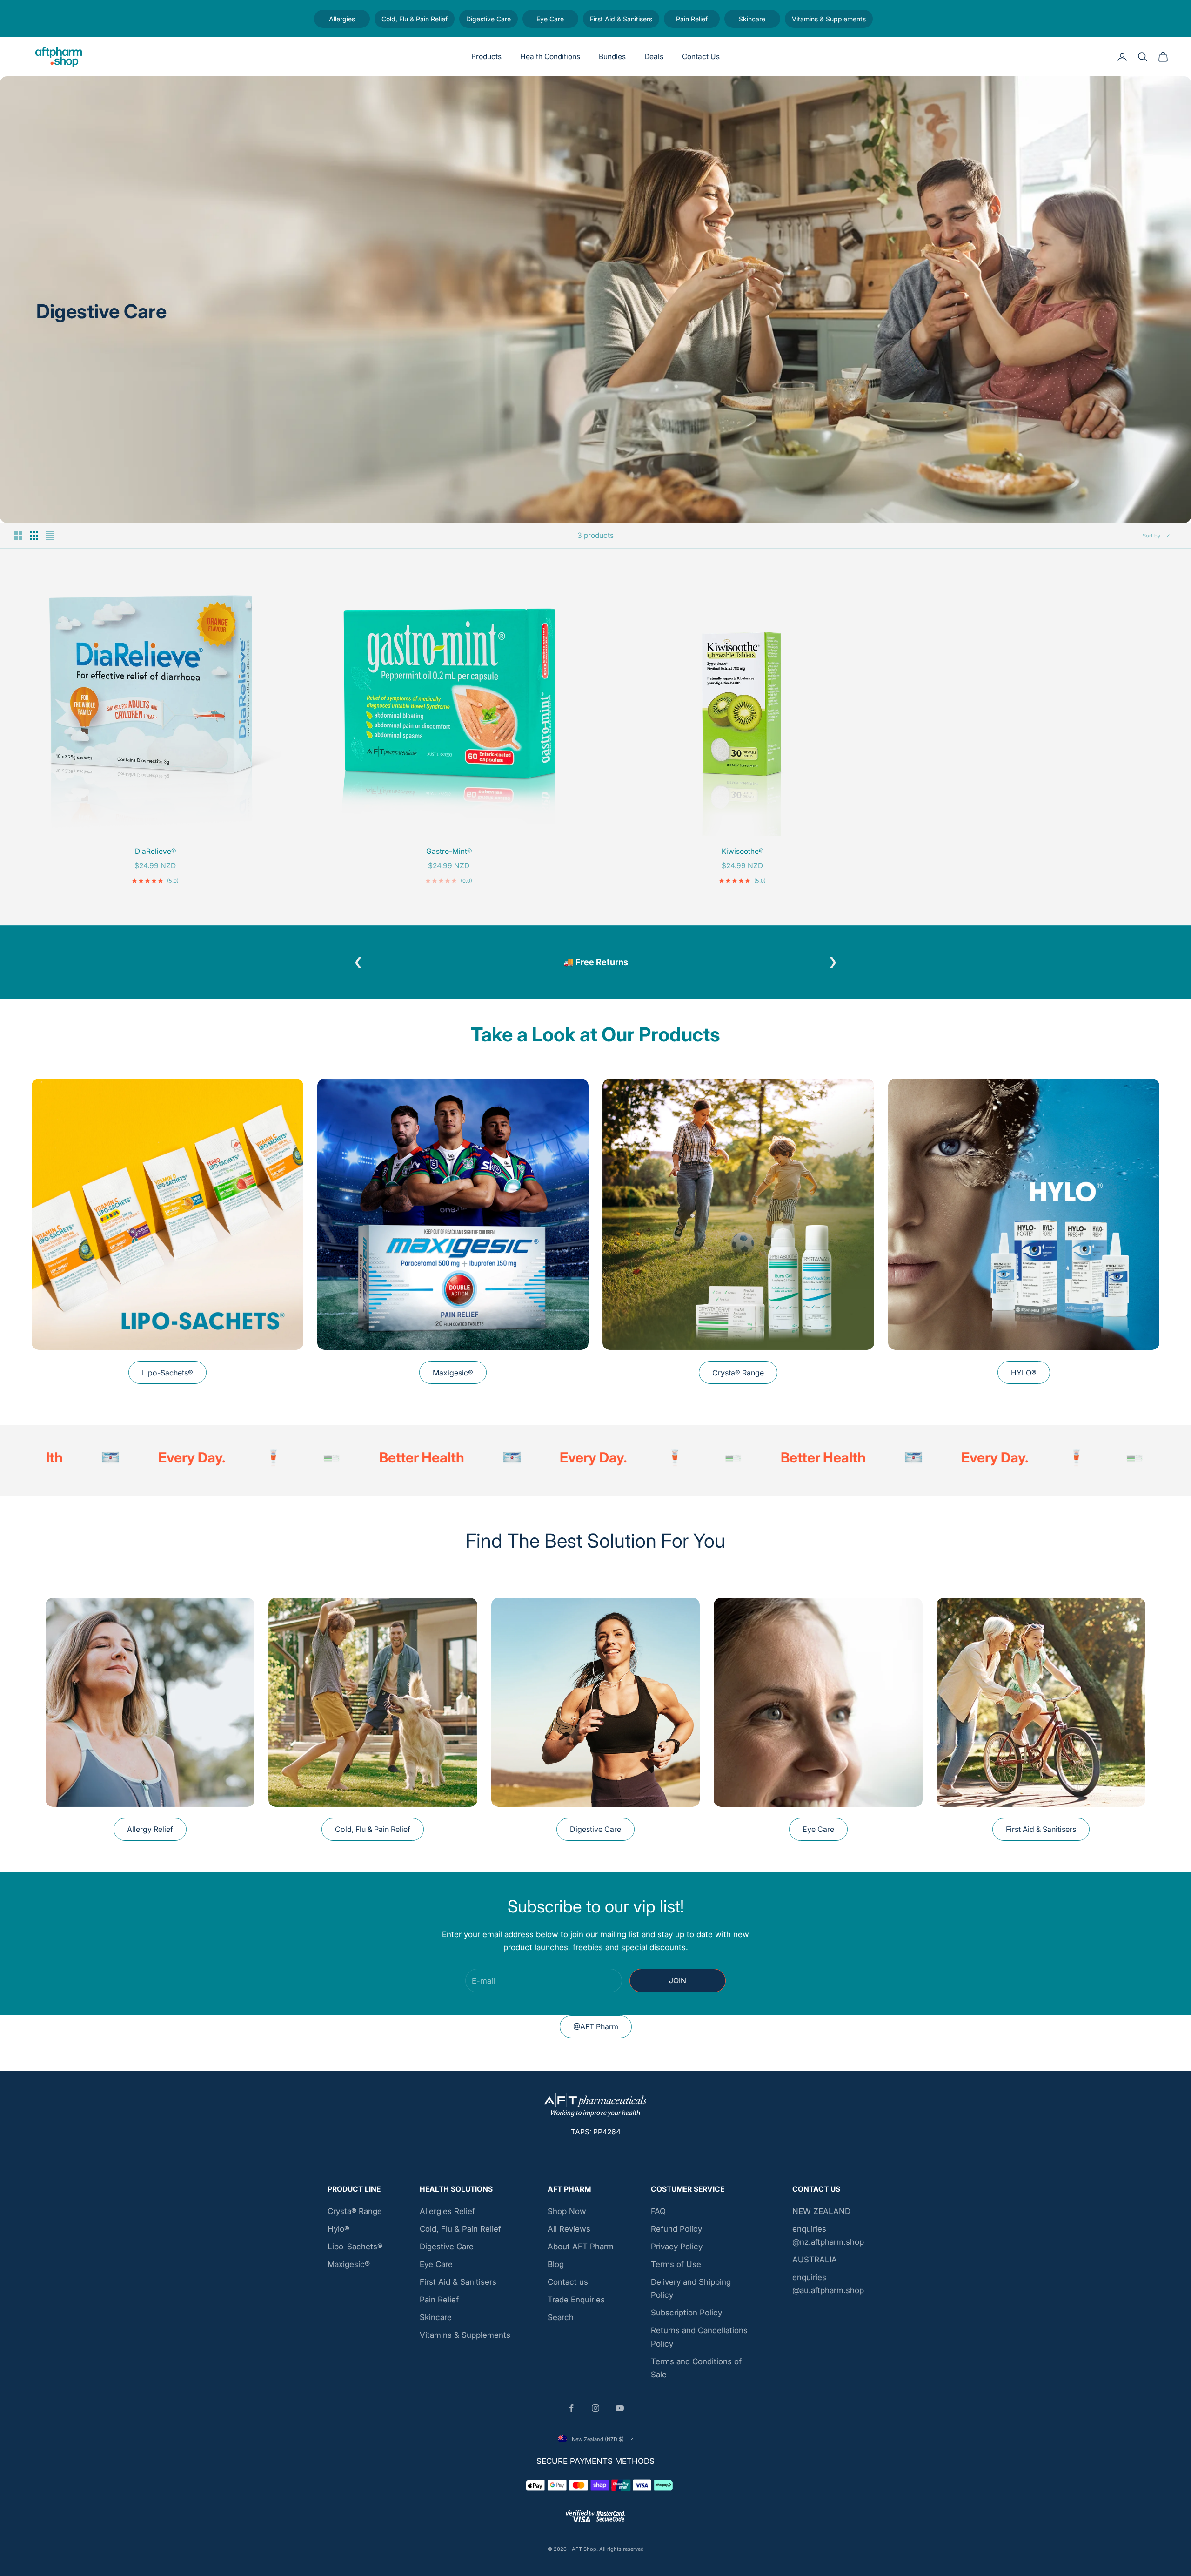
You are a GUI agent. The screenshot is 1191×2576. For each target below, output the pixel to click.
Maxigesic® (453, 1377)
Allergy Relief (150, 1834)
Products (486, 57)
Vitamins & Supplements (465, 2340)
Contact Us (701, 57)
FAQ (658, 2215)
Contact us (568, 2287)
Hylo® (338, 2234)
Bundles (612, 57)
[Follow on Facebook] (571, 2412)
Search (561, 2322)
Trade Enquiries (576, 2304)
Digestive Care (595, 1834)
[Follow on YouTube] (620, 2412)
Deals (654, 57)
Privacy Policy (677, 2251)
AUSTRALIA (815, 2264)
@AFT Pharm (596, 2031)
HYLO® (1024, 1377)
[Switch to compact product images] (50, 536)
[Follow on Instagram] (595, 2412)
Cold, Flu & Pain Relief (373, 1834)
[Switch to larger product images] (18, 536)
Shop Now (567, 2215)
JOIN (678, 1985)
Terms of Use (676, 2269)
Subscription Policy (686, 2317)
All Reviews (569, 2234)
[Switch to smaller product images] (34, 536)
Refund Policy (676, 2234)
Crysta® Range (738, 1377)
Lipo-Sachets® (167, 1377)
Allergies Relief (447, 2215)
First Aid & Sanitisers (1041, 1834)
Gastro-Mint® (449, 851)
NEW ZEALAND (821, 2215)
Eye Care (818, 1834)
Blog (556, 2269)
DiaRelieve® (155, 851)
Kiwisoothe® (743, 851)
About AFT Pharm (581, 2251)
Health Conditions (550, 57)
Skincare (436, 2322)
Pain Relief (439, 2304)
